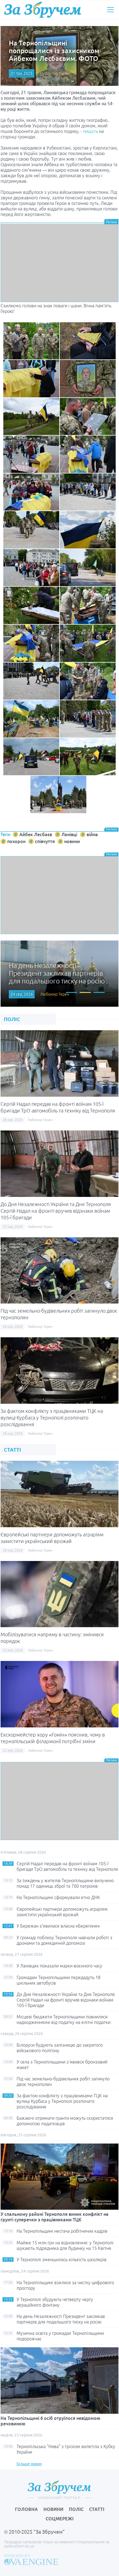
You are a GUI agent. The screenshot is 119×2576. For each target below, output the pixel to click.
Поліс (76, 2509)
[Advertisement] (59, 263)
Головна (26, 2509)
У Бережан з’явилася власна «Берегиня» (58, 1926)
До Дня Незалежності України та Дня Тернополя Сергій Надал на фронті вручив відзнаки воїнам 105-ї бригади (56, 1211)
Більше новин (29, 2464)
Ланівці (69, 834)
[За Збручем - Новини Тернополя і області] (43, 10)
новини (72, 841)
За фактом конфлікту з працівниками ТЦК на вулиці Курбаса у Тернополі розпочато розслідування (52, 1418)
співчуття (45, 841)
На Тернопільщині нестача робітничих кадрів (62, 2231)
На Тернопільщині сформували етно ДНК (58, 1897)
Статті (97, 2509)
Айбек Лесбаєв (36, 834)
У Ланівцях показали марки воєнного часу (59, 1966)
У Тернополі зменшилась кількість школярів (62, 2260)
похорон (16, 841)
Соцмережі (60, 2519)
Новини (53, 2509)
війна (92, 834)
